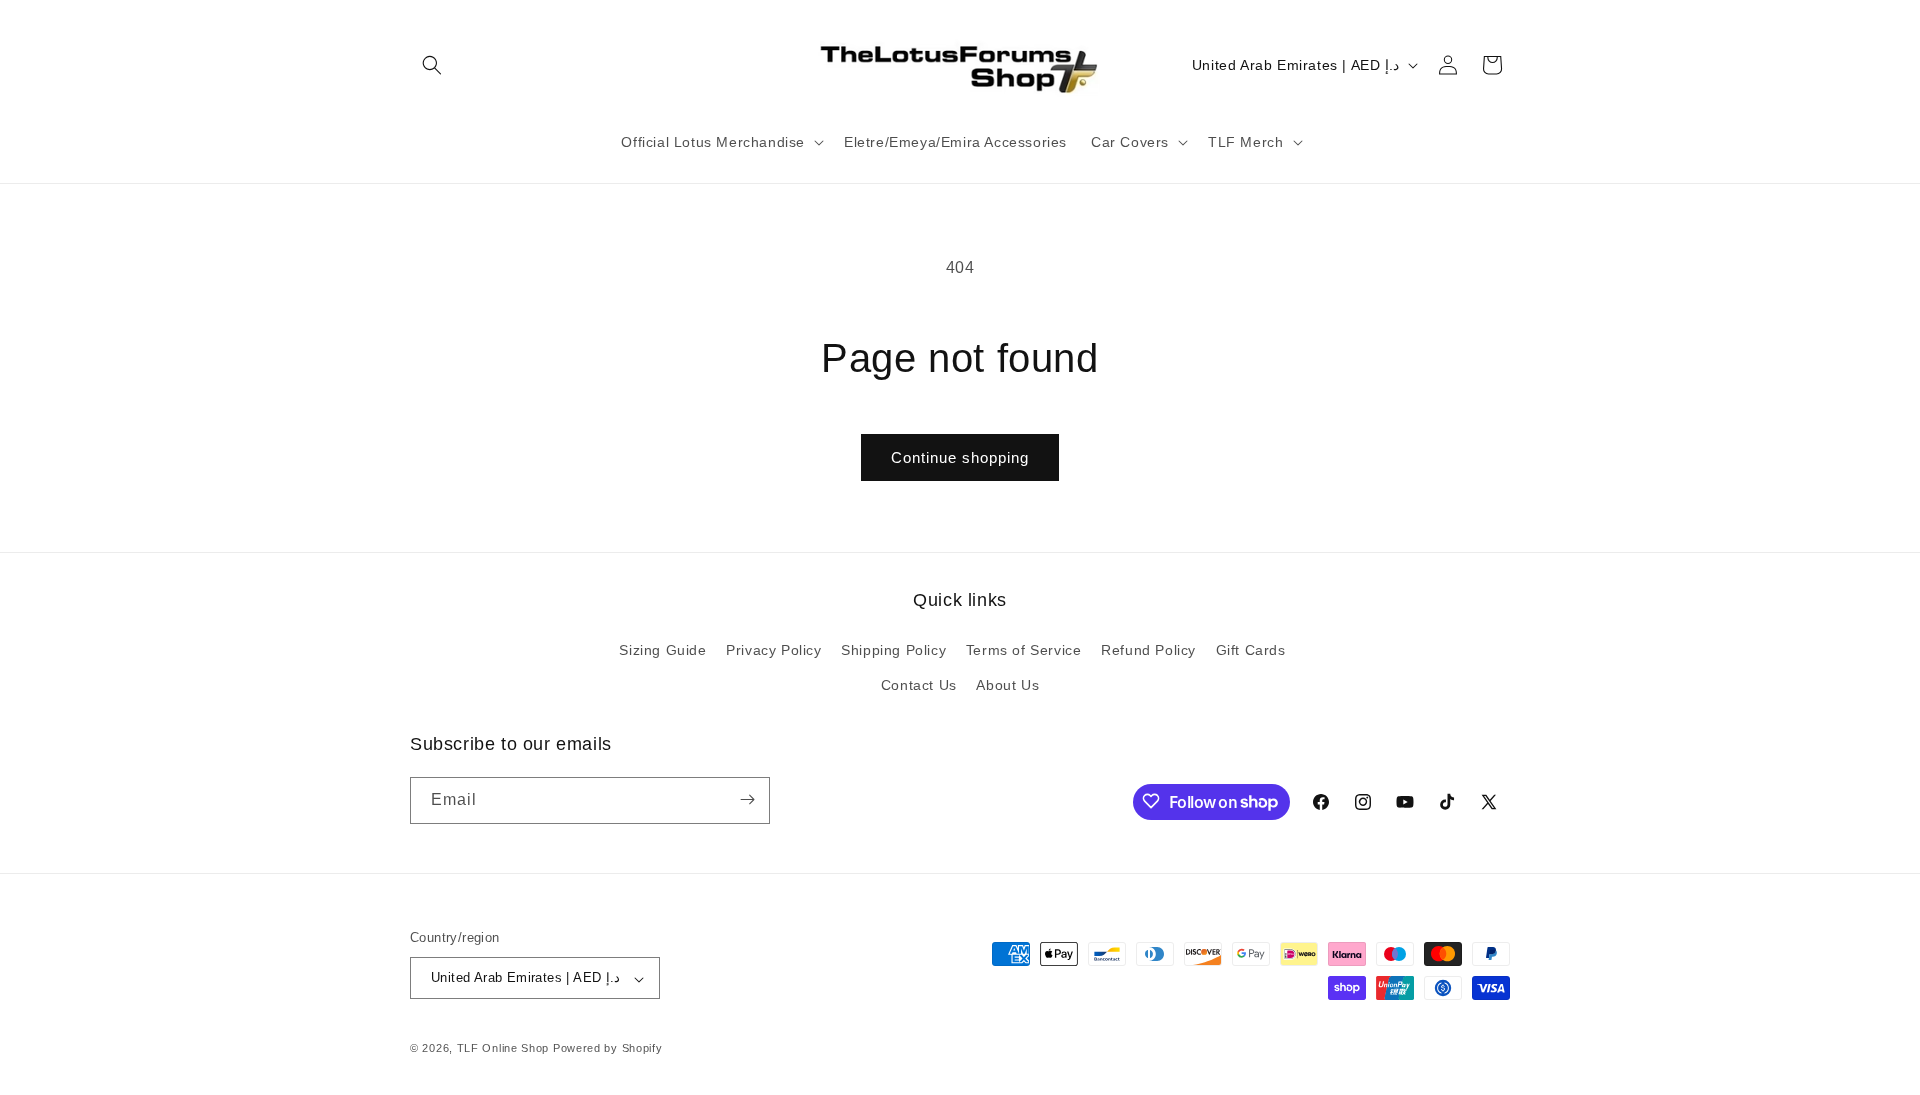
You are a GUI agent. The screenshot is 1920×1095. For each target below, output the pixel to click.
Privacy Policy (773, 649)
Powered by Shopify (608, 1049)
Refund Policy (1148, 649)
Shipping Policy (893, 649)
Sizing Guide (662, 649)
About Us (1007, 685)
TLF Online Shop (503, 1049)
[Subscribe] (747, 799)
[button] (432, 65)
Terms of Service (1024, 649)
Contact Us (919, 685)
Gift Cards (1251, 649)
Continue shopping (960, 457)
